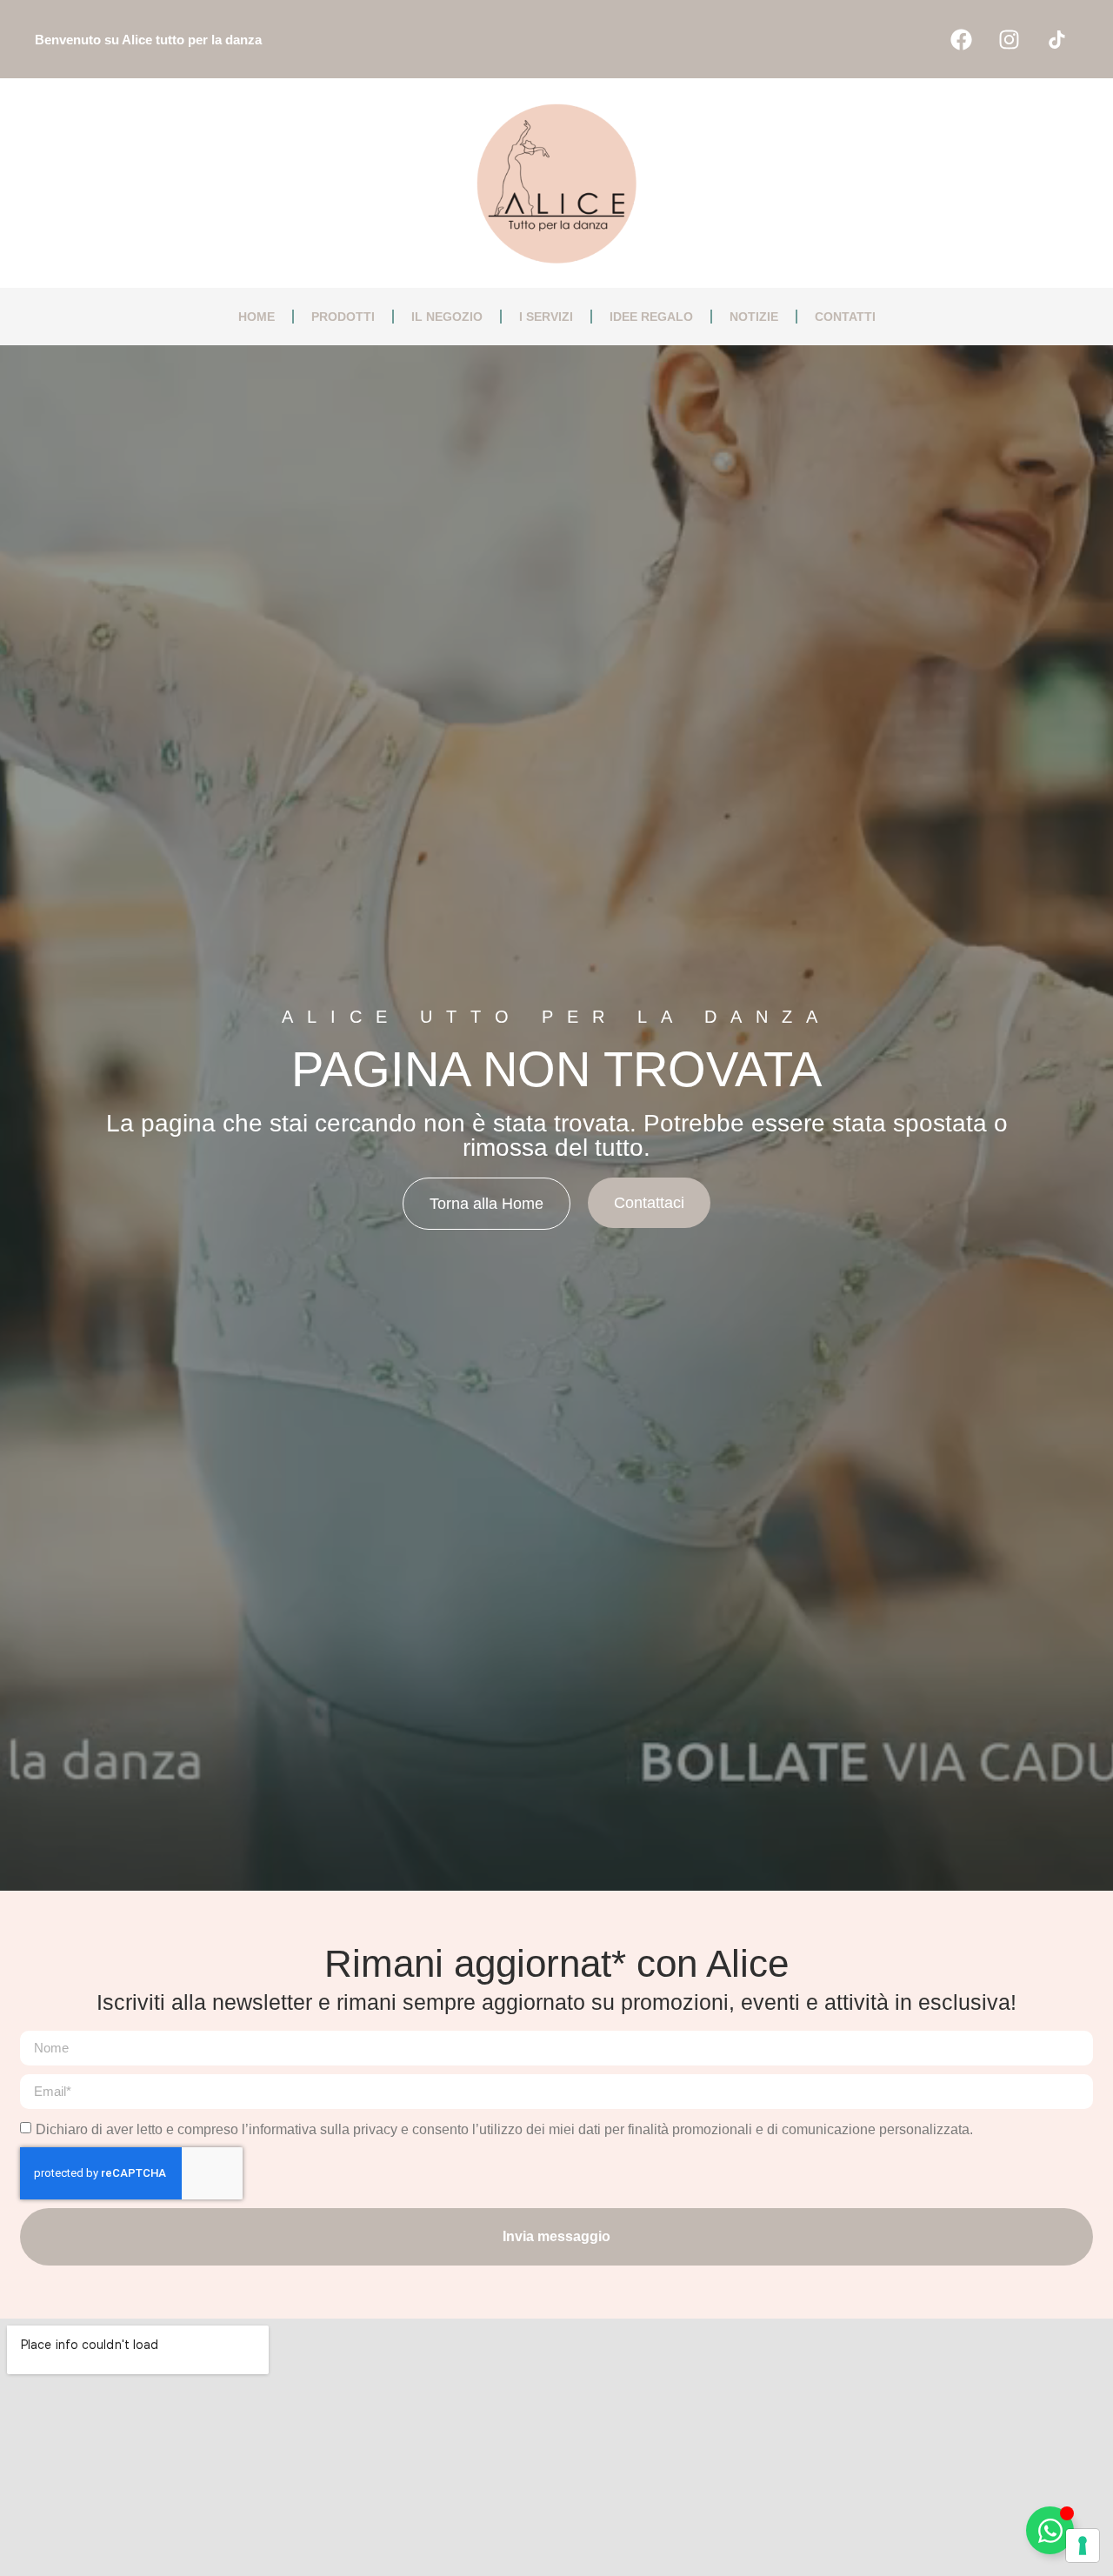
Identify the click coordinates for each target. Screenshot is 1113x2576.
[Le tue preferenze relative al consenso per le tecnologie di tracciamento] (1083, 2546)
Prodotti (343, 317)
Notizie (754, 317)
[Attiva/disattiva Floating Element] (1050, 2530)
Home (257, 317)
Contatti (845, 317)
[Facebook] (961, 39)
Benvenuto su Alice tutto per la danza (148, 40)
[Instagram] (1009, 39)
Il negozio (447, 317)
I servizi (546, 317)
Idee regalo (651, 317)
